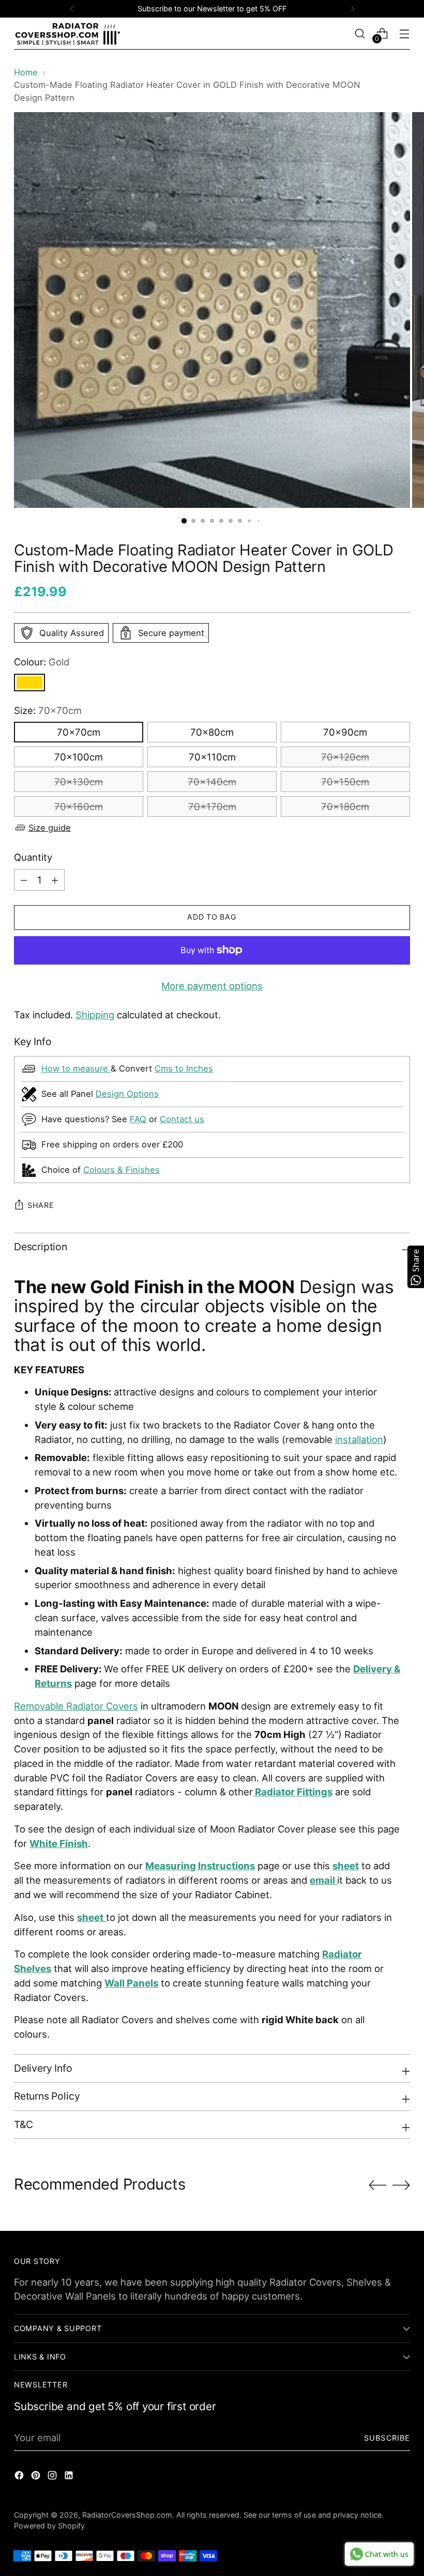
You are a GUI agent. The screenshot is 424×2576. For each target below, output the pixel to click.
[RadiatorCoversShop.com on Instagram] (53, 2477)
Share (41, 1205)
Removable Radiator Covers (76, 1706)
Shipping (95, 1015)
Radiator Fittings (294, 1792)
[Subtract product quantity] (55, 880)
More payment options (212, 986)
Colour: (42, 662)
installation (359, 1439)
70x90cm (345, 732)
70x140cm (212, 782)
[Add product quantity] (24, 880)
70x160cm (79, 806)
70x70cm (79, 732)
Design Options (127, 1094)
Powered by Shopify (49, 2526)
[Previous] (72, 9)
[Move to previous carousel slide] (377, 2185)
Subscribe (387, 2438)
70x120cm (345, 757)
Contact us (182, 1119)
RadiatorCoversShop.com (127, 2515)
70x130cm (79, 782)
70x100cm (79, 757)
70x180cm (345, 806)
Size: (48, 710)
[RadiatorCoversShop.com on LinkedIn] (70, 2477)
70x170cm (212, 806)
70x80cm (212, 732)
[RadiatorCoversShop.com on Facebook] (20, 2477)
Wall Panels (131, 1983)
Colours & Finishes (122, 1170)
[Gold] (29, 682)
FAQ (138, 1119)
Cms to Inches (184, 1068)
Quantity (33, 857)
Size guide (50, 828)
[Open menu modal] (405, 33)
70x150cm (345, 782)
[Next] (353, 9)
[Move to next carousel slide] (401, 2185)
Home (26, 72)
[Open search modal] (360, 33)
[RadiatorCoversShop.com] (68, 34)
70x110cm (212, 757)
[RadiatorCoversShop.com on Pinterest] (37, 2477)
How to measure (76, 1068)
